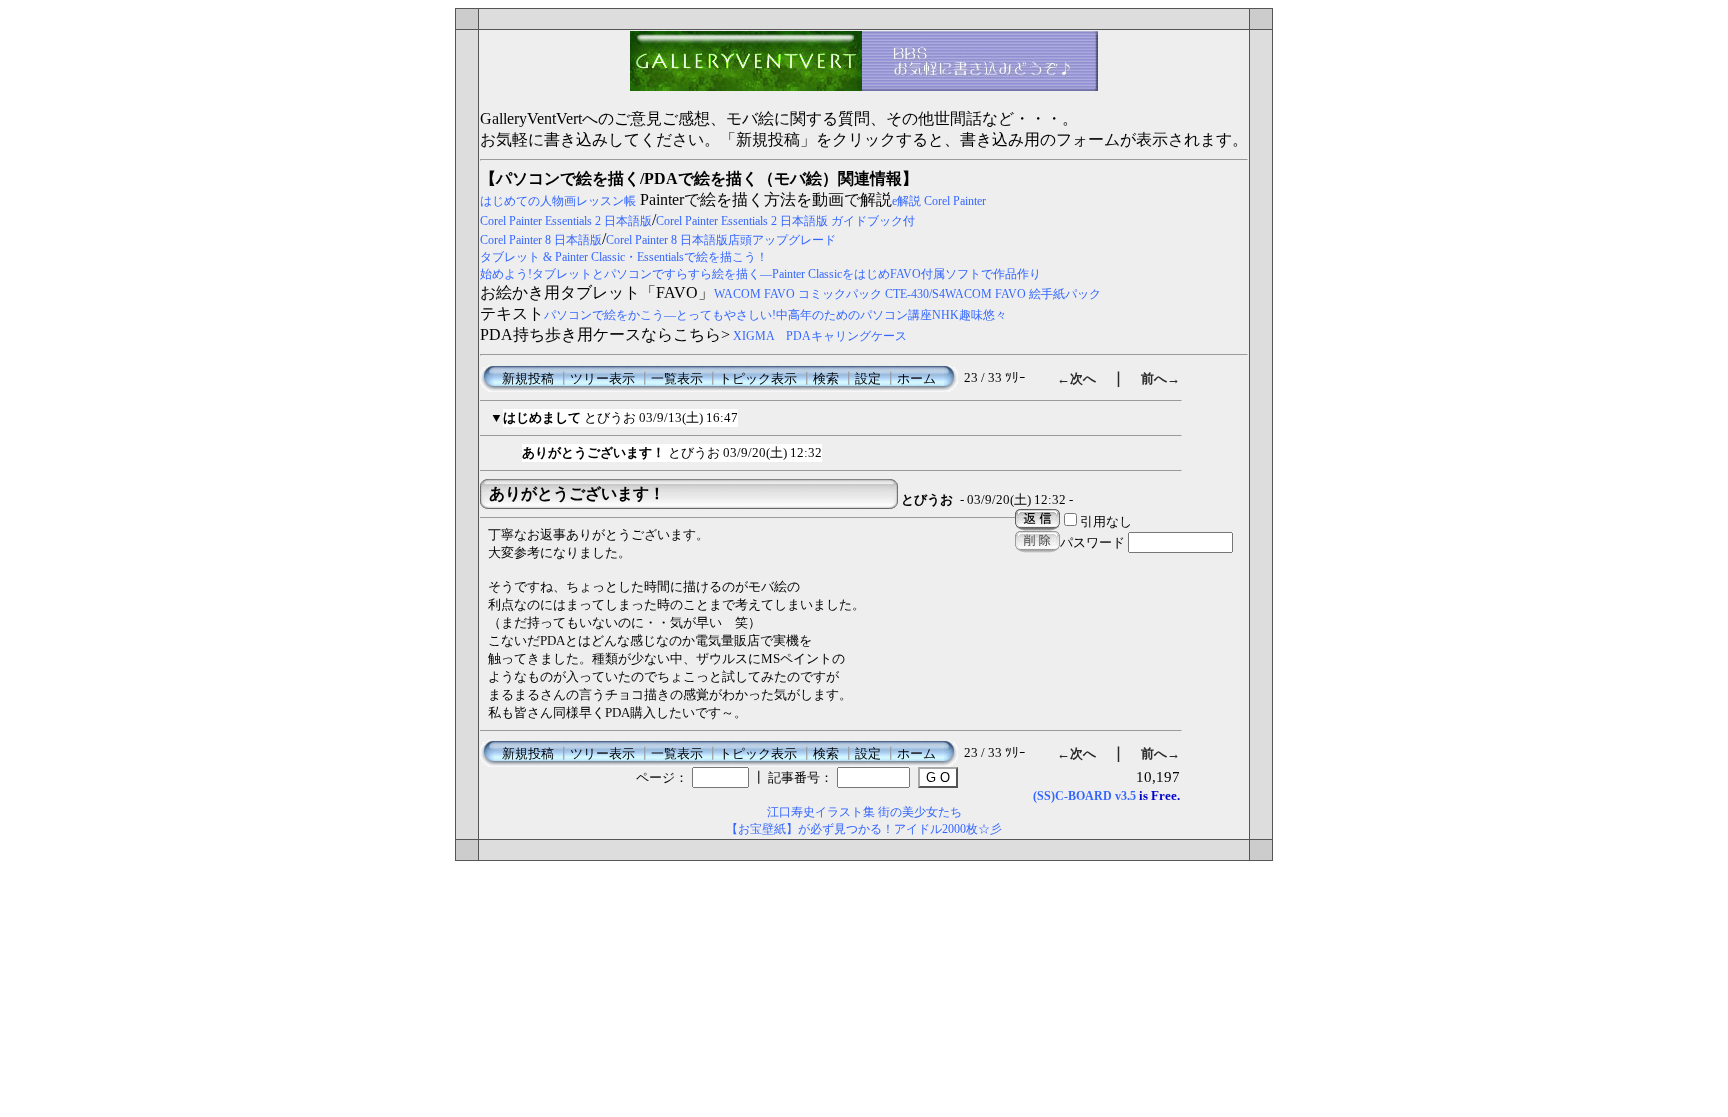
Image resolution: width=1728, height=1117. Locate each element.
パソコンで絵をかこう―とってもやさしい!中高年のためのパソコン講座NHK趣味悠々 (775, 315)
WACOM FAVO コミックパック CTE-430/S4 (829, 294)
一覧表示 (677, 378)
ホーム (916, 378)
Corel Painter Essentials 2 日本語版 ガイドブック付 (785, 221)
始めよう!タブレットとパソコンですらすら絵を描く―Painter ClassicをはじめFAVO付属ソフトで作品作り (760, 274)
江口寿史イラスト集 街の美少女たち (864, 812)
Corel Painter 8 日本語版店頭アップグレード (721, 240)
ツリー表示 (602, 378)
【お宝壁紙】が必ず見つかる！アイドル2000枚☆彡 (864, 829)
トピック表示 (758, 378)
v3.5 (1125, 796)
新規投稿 (528, 378)
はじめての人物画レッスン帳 (558, 201)
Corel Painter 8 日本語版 (541, 240)
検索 (826, 378)
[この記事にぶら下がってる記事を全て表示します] (512, 450)
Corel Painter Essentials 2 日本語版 (566, 221)
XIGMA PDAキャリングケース (820, 336)
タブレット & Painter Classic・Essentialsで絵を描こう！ (624, 257)
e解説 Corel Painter (939, 201)
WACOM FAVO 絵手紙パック (1023, 294)
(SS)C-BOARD (1072, 796)
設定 (868, 378)
